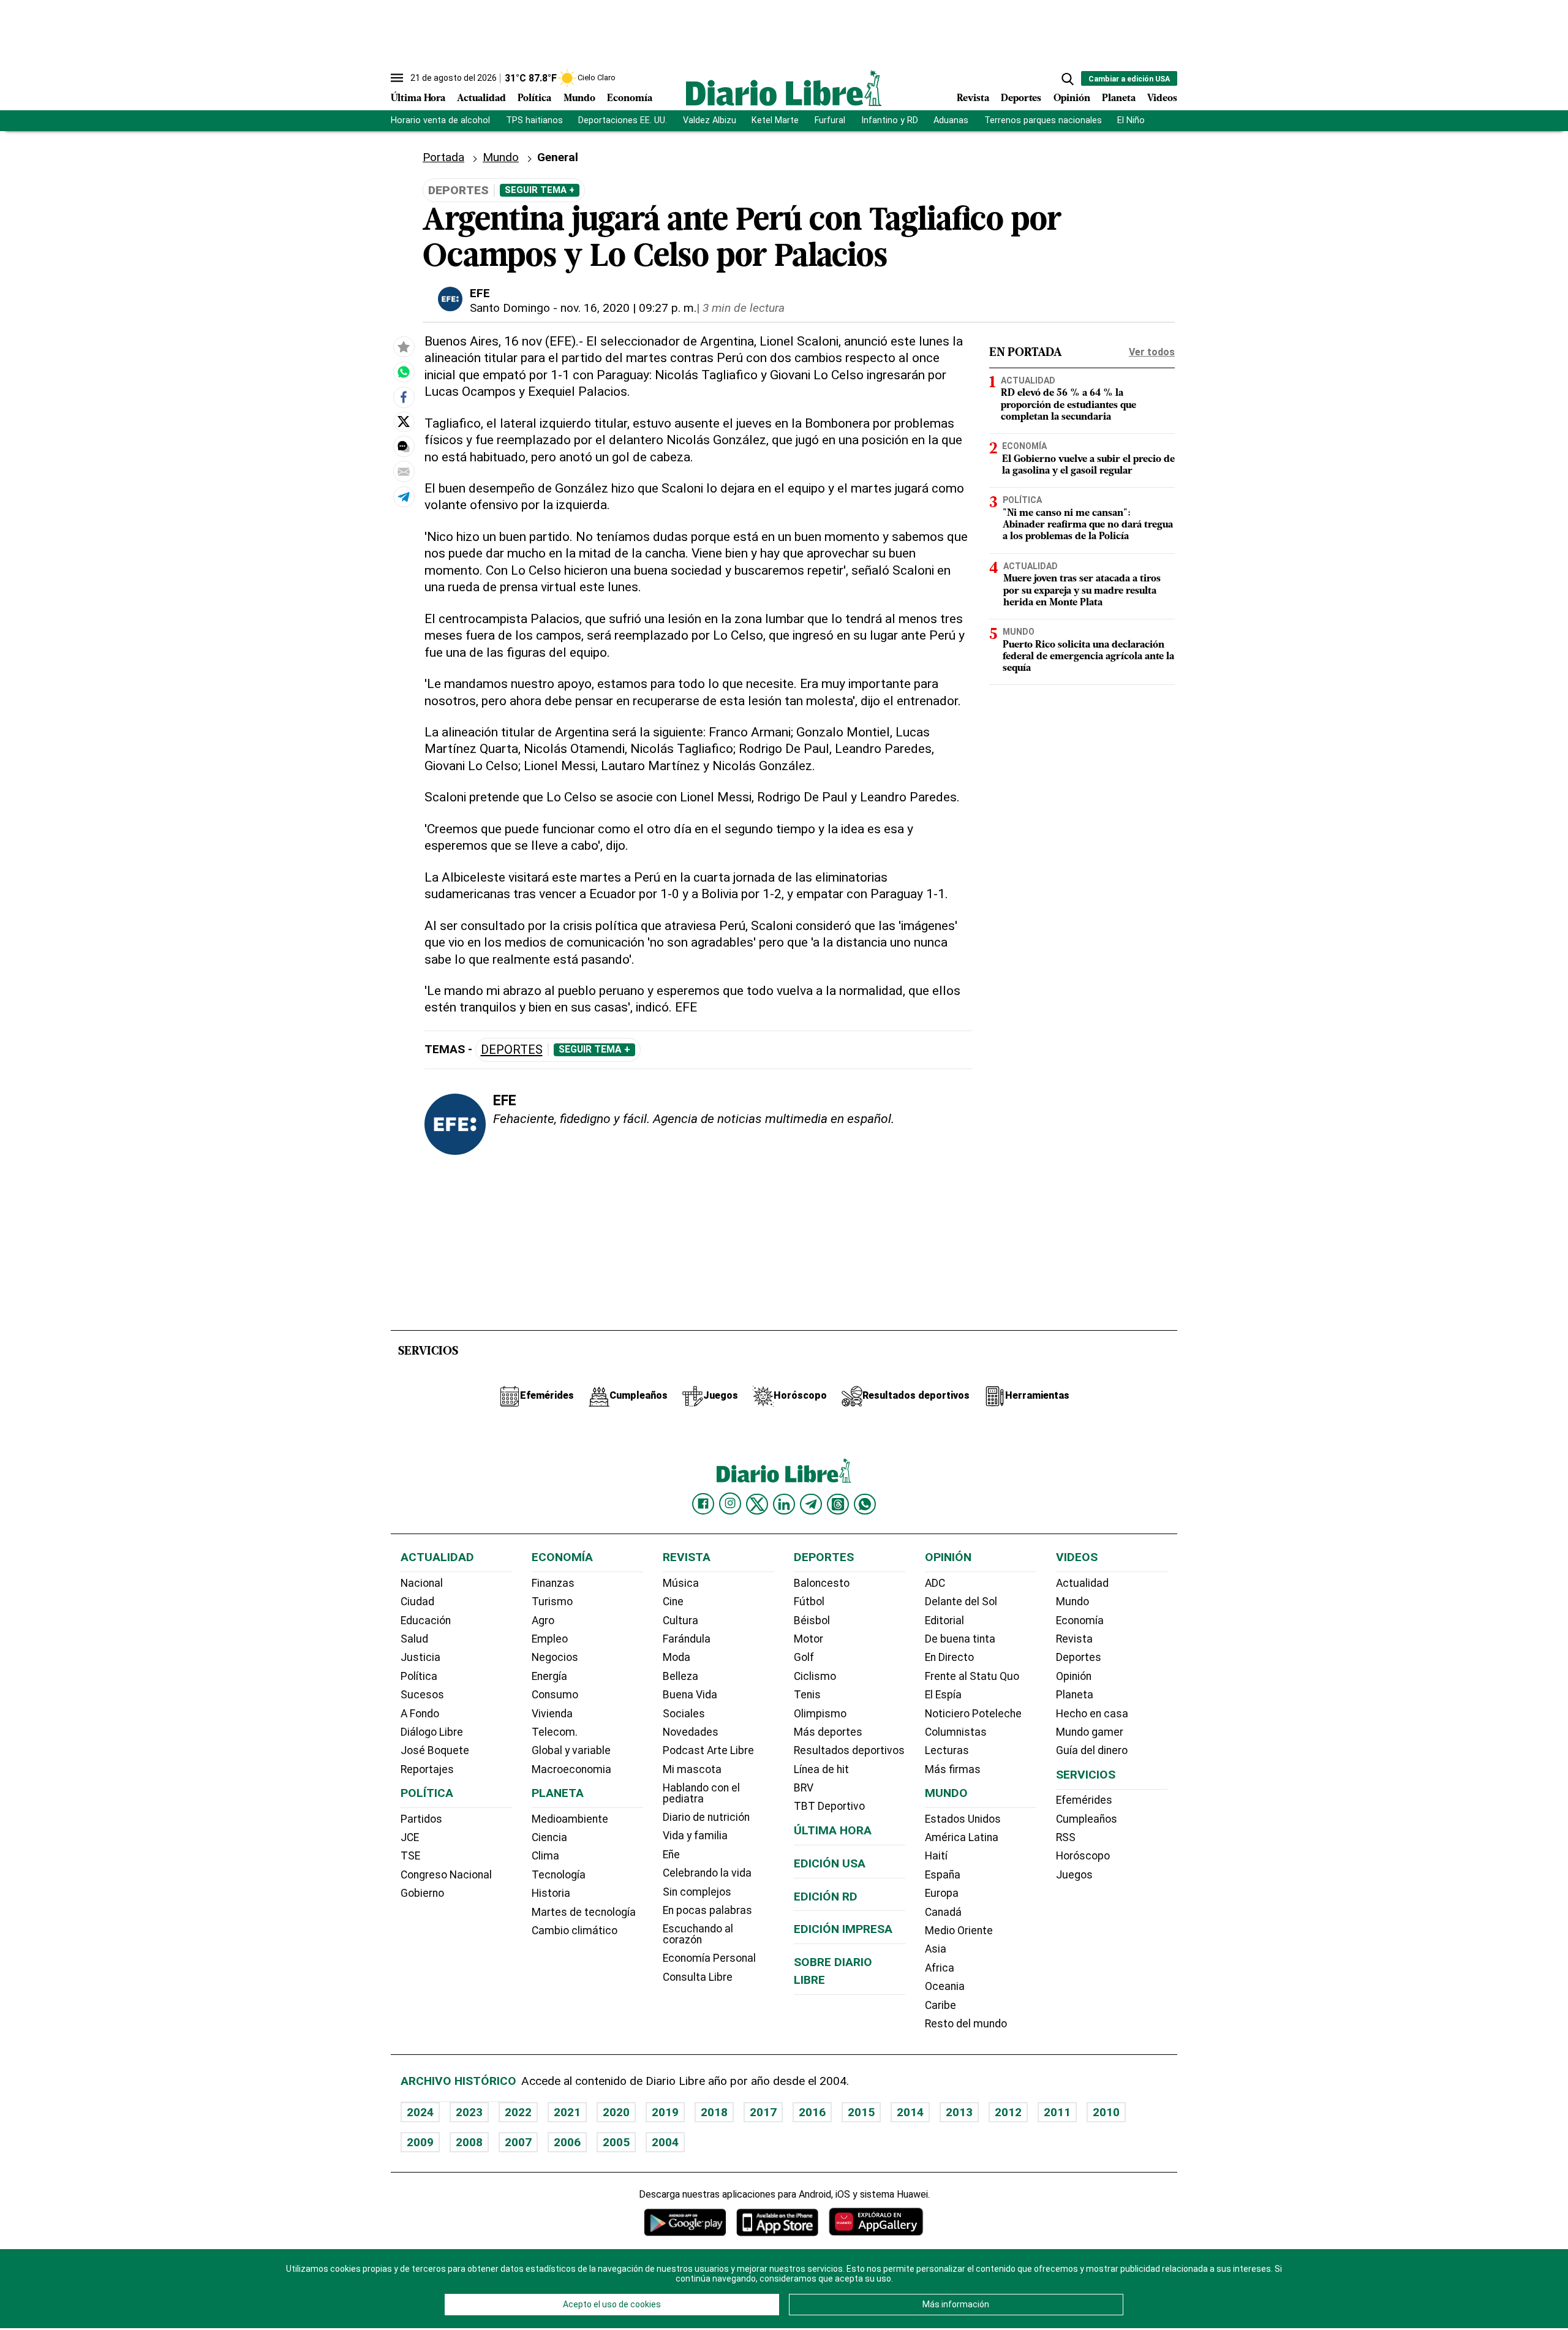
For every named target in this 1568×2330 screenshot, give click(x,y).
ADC (935, 1583)
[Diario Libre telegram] (811, 1504)
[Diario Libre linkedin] (784, 1504)
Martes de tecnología (584, 1912)
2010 (1106, 2112)
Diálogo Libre (432, 1732)
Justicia (420, 1657)
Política (534, 99)
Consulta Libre (698, 1977)
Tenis (807, 1695)
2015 (861, 2112)
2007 (518, 2142)
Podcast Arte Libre (708, 1750)
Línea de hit (821, 1769)
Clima (545, 1856)
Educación (426, 1621)
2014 (910, 2112)
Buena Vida (690, 1695)
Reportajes (427, 1769)
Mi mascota (692, 1769)
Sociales (684, 1714)
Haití (936, 1856)
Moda (677, 1657)
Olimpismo (820, 1714)
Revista (973, 99)
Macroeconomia (571, 1769)
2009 (420, 2142)
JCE (410, 1837)
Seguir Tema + (540, 190)
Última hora (833, 1830)
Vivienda (552, 1714)
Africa (940, 1968)
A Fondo (420, 1714)
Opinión (1072, 99)
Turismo (552, 1602)
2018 (714, 2112)
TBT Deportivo (829, 1806)
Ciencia (549, 1837)
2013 (959, 2112)
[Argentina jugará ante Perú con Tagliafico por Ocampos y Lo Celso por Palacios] (404, 373)
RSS (1066, 1837)
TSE (410, 1856)
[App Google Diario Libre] (685, 2222)
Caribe (940, 2005)
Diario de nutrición (706, 1817)
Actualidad (481, 99)
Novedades (691, 1732)
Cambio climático (575, 1931)
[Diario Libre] (784, 88)
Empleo (550, 1639)
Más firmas (953, 1769)
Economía (630, 99)
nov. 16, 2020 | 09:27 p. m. (628, 308)
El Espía (943, 1695)
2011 (1057, 2112)
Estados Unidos (963, 1819)
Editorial (944, 1621)
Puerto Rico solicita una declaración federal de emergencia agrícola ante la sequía (1088, 657)
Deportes (1021, 99)
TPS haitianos (534, 120)
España (943, 1875)
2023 (469, 2112)
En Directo (949, 1657)
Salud (414, 1639)
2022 (518, 2112)
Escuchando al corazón (698, 1934)
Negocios (555, 1657)
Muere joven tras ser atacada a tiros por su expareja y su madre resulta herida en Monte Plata (1082, 591)
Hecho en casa (1092, 1714)
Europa (942, 1893)
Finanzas (553, 1583)
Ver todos (1152, 352)
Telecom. (555, 1732)
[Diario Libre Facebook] (703, 1504)
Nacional (422, 1583)
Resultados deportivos (849, 1750)
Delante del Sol (961, 1602)
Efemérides (1084, 1800)
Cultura (680, 1621)
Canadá (943, 1912)
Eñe (671, 1855)
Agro (543, 1621)
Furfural (830, 120)
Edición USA (830, 1863)
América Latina (962, 1837)
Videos (1162, 99)
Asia (936, 1949)
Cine (673, 1602)
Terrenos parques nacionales (1043, 120)
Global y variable (571, 1750)
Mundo (579, 99)
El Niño (1131, 120)
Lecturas (947, 1750)
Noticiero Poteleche (973, 1714)
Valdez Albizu (710, 120)
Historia (551, 1893)
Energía (549, 1676)
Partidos (421, 1819)
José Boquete (435, 1750)
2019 (665, 2112)
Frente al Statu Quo (972, 1676)
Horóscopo (1083, 1856)
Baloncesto (822, 1583)
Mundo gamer (1090, 1732)
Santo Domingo (510, 308)
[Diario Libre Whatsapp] (865, 1504)
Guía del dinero (1092, 1750)
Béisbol (812, 1621)
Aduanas (951, 120)
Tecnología (559, 1875)
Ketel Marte (775, 120)
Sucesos (422, 1695)
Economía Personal (709, 1958)
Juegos (1074, 1875)
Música (681, 1583)
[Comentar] (404, 447)
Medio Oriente (959, 1931)
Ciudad (417, 1602)
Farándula (687, 1639)
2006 (567, 2142)
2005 (616, 2142)
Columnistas (956, 1732)
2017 (763, 2112)
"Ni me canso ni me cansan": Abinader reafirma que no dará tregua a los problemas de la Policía (1088, 525)
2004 (665, 2142)
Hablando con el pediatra (701, 1793)
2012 (1008, 2112)
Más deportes (828, 1732)
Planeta (1119, 99)
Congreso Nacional (446, 1875)
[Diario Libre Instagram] (730, 1504)
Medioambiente (570, 1819)
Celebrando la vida (707, 1873)
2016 (812, 2112)
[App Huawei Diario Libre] (876, 2222)
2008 (469, 2142)
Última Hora (418, 99)
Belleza (680, 1676)
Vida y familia (695, 1836)
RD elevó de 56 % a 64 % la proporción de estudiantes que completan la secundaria (1069, 405)
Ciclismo (815, 1676)
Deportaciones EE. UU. (623, 120)
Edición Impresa (843, 1929)
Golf (804, 1657)
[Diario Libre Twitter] (757, 1504)
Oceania (945, 1986)
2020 (616, 2112)
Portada (443, 157)
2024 (420, 2112)
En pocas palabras (707, 1910)
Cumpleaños (1087, 1819)
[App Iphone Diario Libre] (777, 2222)
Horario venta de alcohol (440, 120)
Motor (809, 1639)
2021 (567, 2112)
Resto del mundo (966, 2024)
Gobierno (422, 1893)
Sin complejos (697, 1892)
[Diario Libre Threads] (838, 1504)
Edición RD (826, 1897)
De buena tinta (960, 1639)
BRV (804, 1788)
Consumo (555, 1695)
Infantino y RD (890, 120)
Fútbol (809, 1602)
